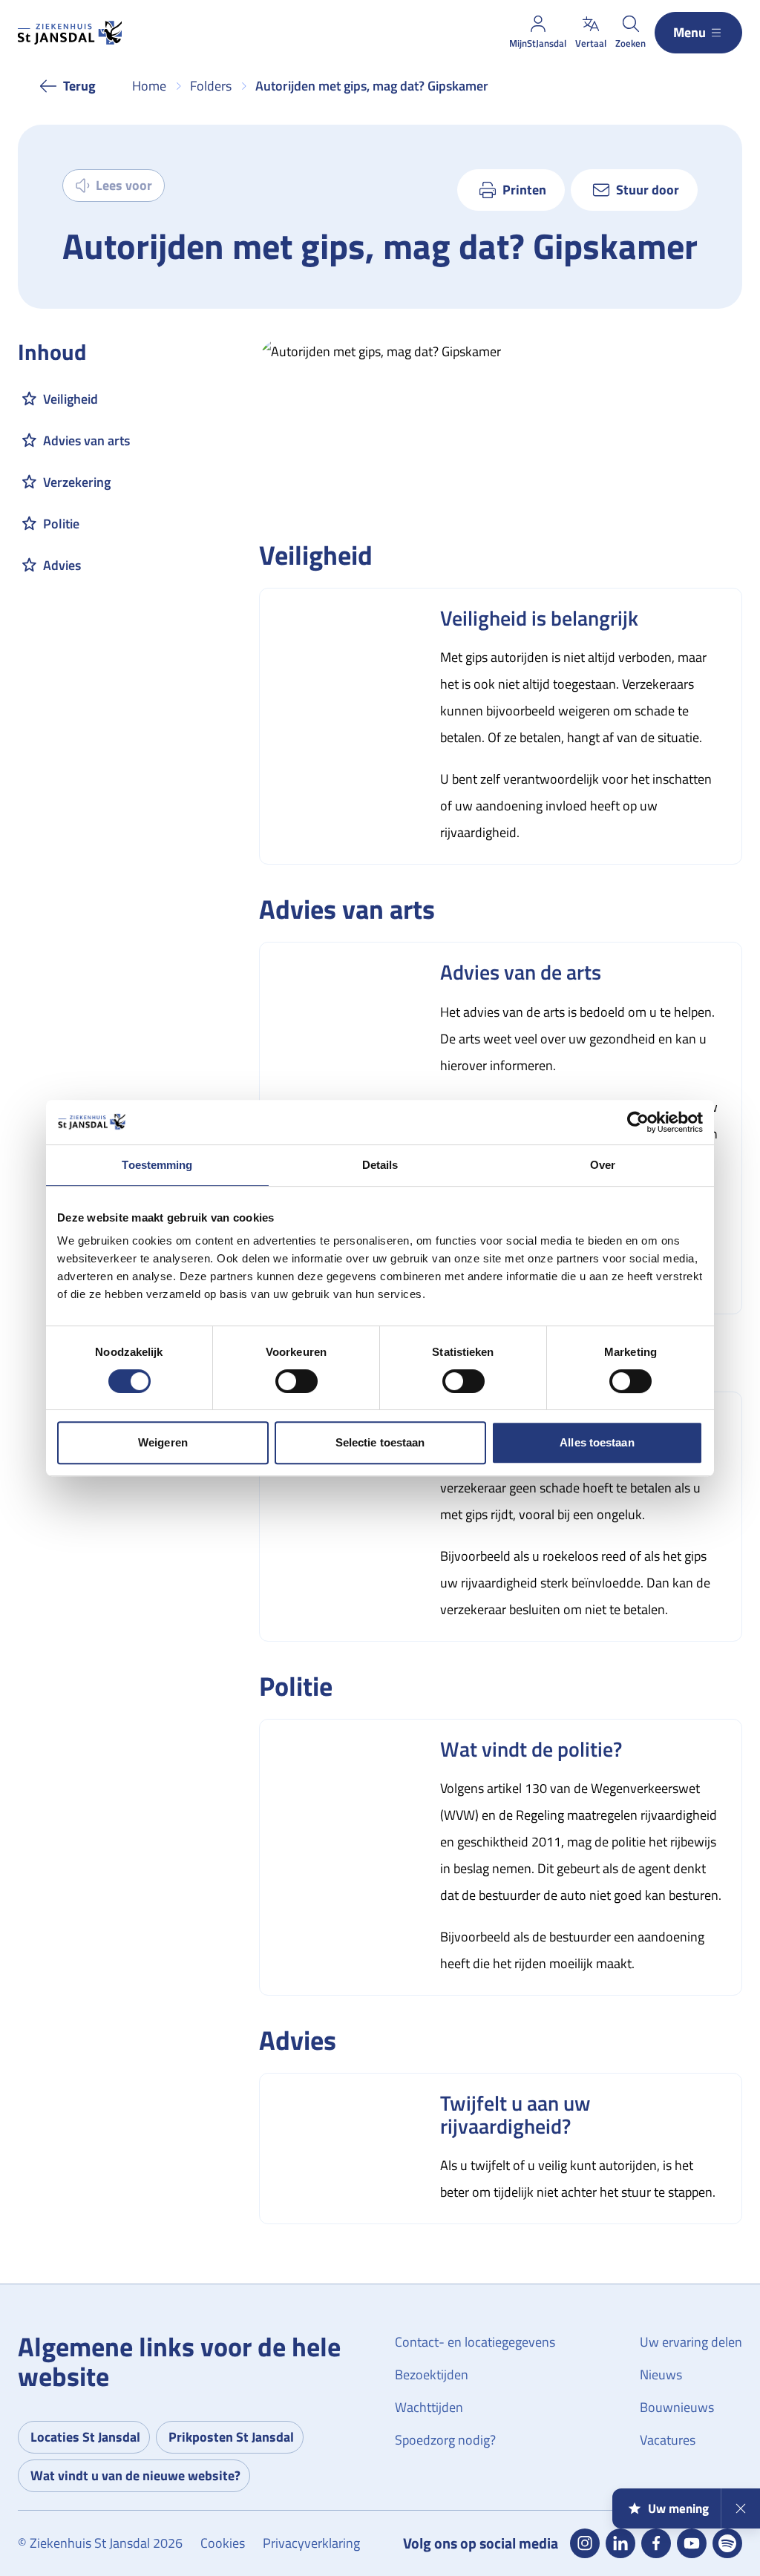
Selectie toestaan (380, 1442)
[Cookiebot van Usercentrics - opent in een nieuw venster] (638, 1122)
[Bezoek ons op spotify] (727, 2543)
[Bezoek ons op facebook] (656, 2543)
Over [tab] (603, 1165)
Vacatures (668, 2440)
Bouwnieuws (677, 2407)
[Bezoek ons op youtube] (692, 2543)
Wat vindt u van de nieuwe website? (135, 2475)
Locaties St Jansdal (85, 2437)
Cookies (223, 2543)
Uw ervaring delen (691, 2342)
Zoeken (630, 43)
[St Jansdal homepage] (70, 33)
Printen (524, 190)
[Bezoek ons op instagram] (585, 2543)
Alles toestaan (597, 1442)
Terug (79, 86)
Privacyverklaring (311, 2543)
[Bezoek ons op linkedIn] (620, 2543)
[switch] (297, 1381)
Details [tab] (380, 1165)
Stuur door (648, 190)
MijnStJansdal (538, 43)
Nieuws (661, 2375)
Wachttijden (429, 2407)
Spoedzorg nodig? (445, 2440)
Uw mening (678, 2508)
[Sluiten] (740, 2508)
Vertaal (591, 43)
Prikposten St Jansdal (231, 2437)
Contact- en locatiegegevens (475, 2342)
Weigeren (163, 1442)
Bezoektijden (432, 2375)
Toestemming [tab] (157, 1165)
